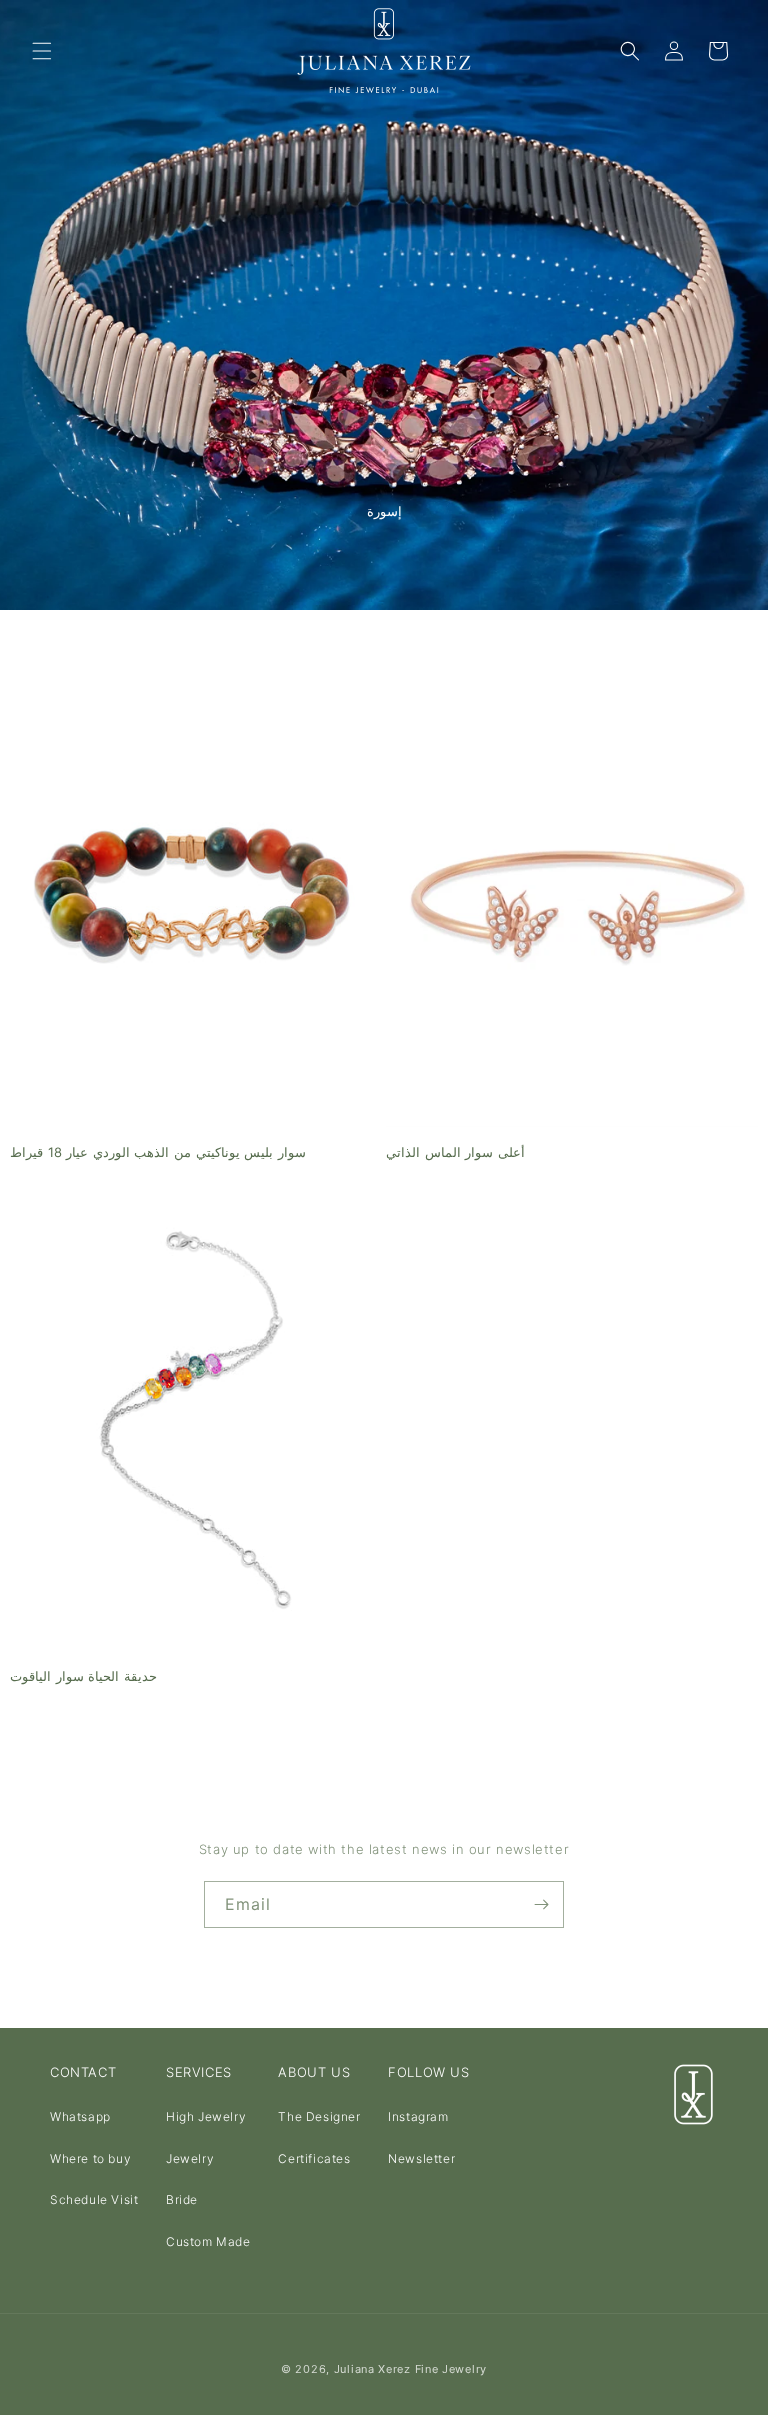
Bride (182, 2199)
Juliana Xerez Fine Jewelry (410, 2369)
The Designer (319, 2116)
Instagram (418, 2116)
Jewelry (190, 2158)
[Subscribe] (541, 1904)
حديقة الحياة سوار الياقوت (83, 1676)
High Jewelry (206, 2116)
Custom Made (208, 2241)
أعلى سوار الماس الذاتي (455, 1152)
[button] (42, 51)
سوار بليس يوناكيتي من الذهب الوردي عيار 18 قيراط (158, 1152)
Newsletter (421, 2158)
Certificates (314, 2158)
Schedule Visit (94, 2199)
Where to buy (90, 2158)
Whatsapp (80, 2116)
